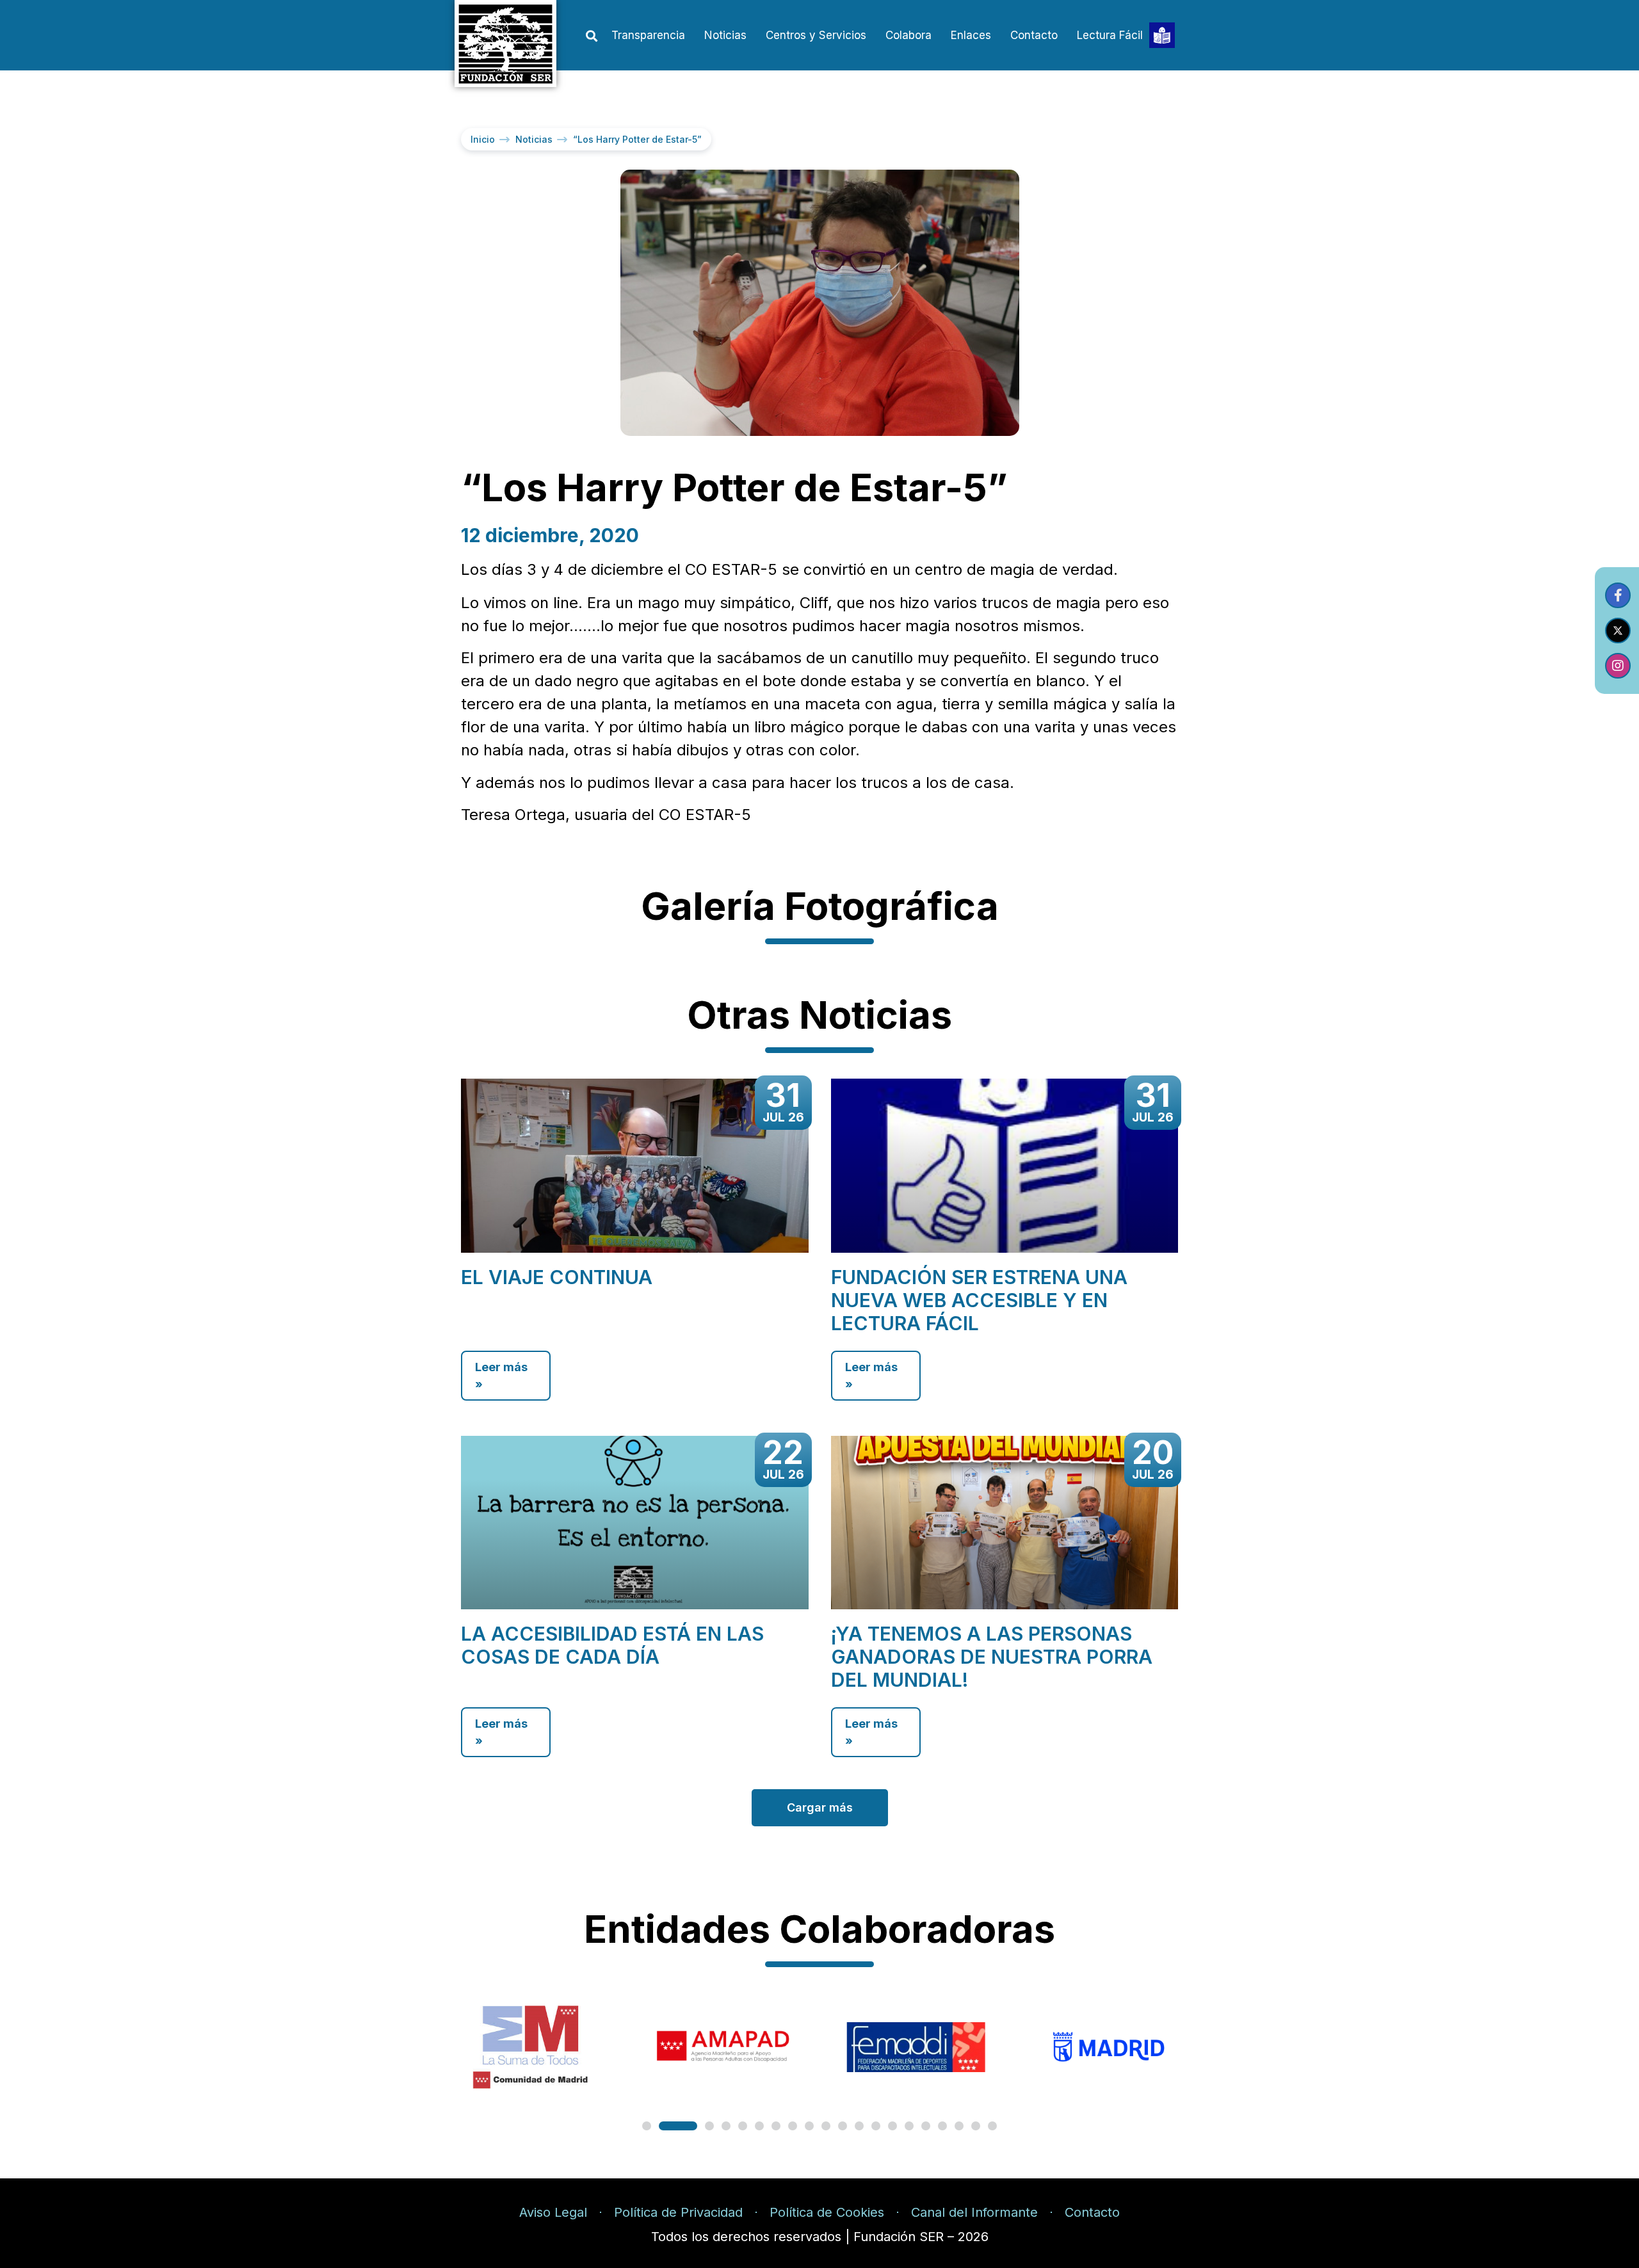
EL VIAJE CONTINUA (557, 1277)
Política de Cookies (827, 2212)
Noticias (725, 35)
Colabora (908, 35)
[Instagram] (1618, 666)
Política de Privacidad (678, 2212)
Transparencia (648, 35)
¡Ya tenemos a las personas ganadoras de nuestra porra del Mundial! (992, 1657)
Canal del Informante (974, 2212)
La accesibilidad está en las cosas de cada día (612, 1645)
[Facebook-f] (1618, 595)
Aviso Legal (553, 2212)
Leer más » (501, 1376)
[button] (591, 36)
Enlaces (971, 35)
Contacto (1034, 35)
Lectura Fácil (1110, 35)
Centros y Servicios (816, 35)
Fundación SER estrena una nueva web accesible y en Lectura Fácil (979, 1300)
